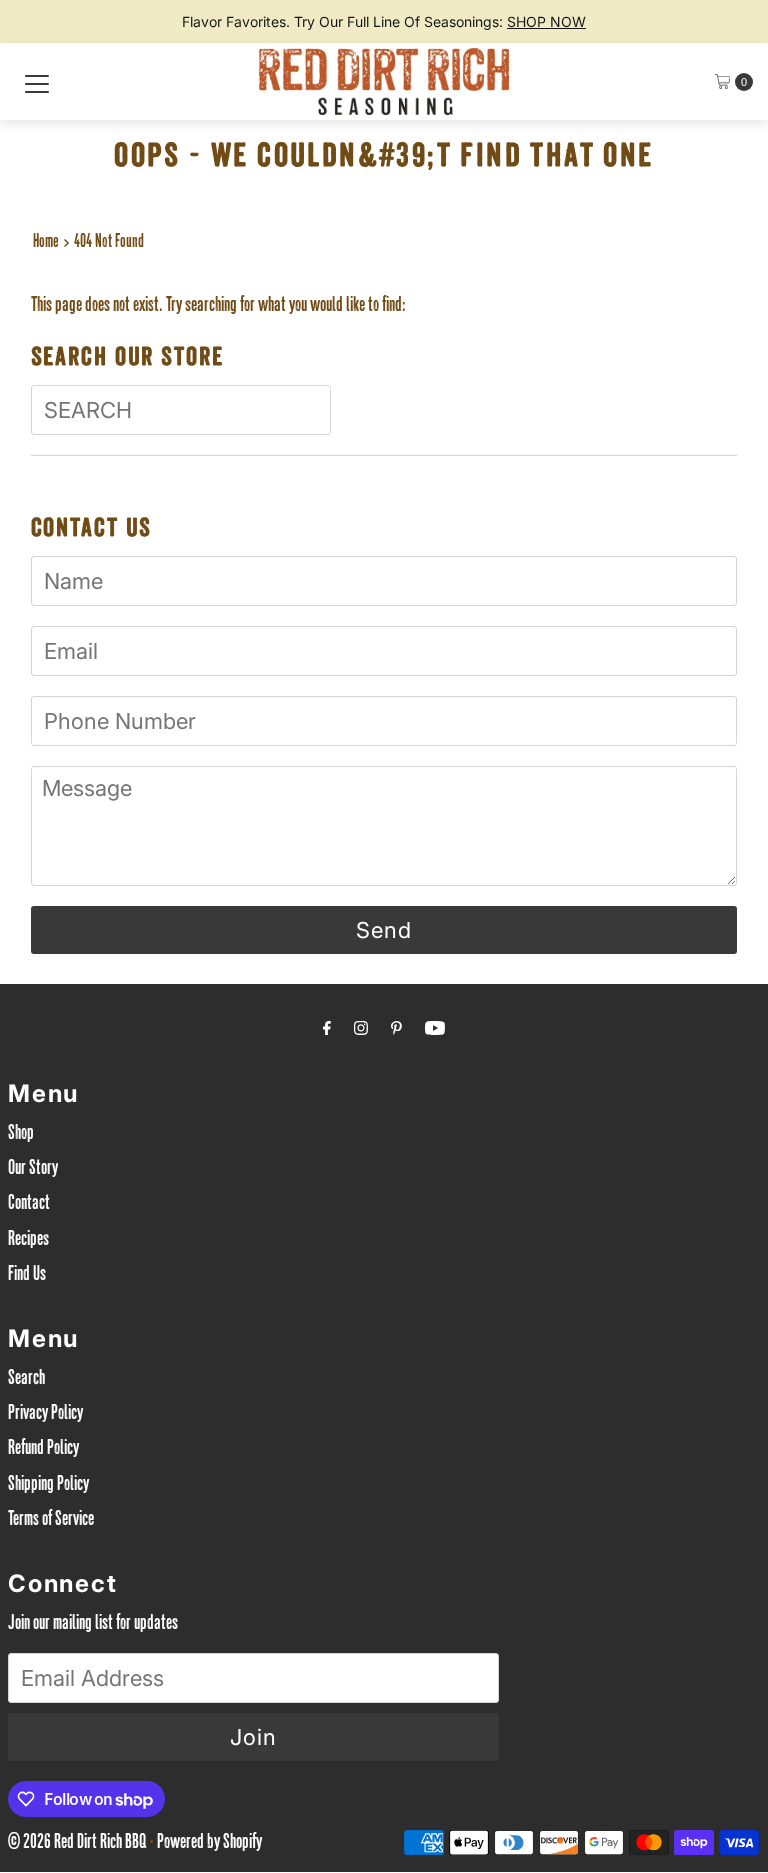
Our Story (33, 1170)
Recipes (28, 1241)
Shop (21, 1135)
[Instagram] (361, 1031)
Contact (29, 1205)
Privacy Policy (45, 1415)
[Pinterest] (396, 1031)
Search (26, 1380)
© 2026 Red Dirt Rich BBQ (77, 1844)
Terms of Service (51, 1521)
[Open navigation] (37, 82)
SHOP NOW (546, 21)
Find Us (27, 1276)
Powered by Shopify (209, 1844)
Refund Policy (43, 1450)
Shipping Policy (48, 1486)
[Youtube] (435, 1031)
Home (46, 243)
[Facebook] (327, 1031)
